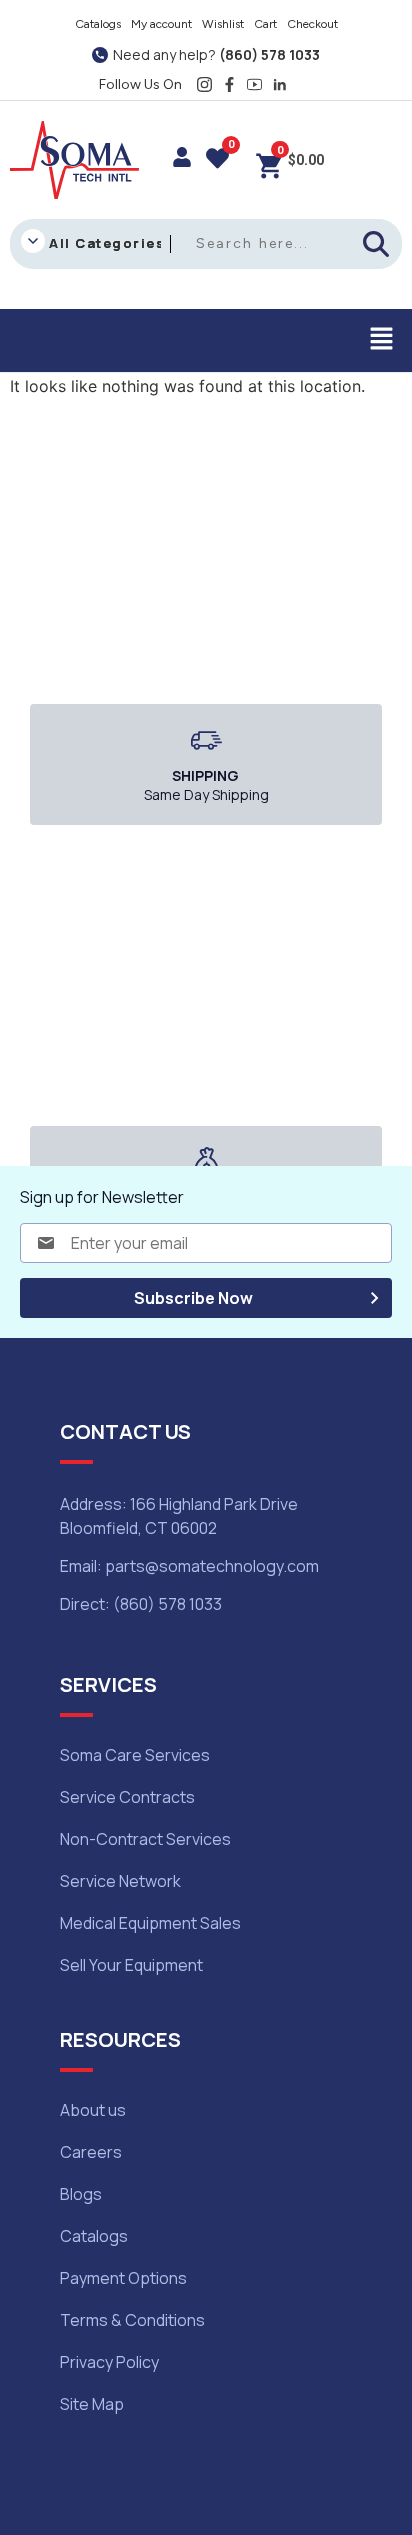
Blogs (81, 2194)
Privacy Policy (109, 2362)
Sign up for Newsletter (102, 1197)
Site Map (92, 2404)
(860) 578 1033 (269, 54)
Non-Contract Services (145, 1839)
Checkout (312, 24)
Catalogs (98, 24)
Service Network (120, 1881)
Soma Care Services (135, 1755)
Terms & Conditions (132, 2320)
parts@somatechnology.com (212, 1566)
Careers (91, 2152)
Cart (265, 24)
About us (93, 2110)
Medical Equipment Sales (150, 1923)
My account (161, 24)
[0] (217, 161)
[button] (382, 340)
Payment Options (123, 2278)
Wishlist (223, 24)
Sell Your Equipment (131, 1965)
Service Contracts (127, 1797)
